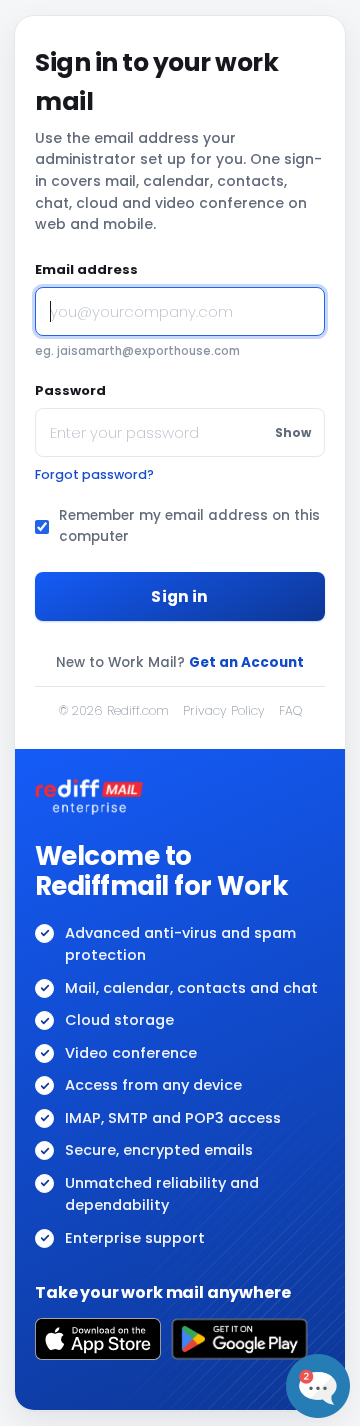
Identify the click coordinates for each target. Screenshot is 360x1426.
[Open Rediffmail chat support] (318, 1386)
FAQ (290, 710)
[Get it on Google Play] (239, 1339)
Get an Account (246, 662)
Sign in (179, 596)
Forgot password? (94, 474)
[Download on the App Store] (98, 1339)
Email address (86, 269)
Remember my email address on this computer (189, 526)
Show (293, 432)
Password (70, 390)
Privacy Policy (224, 710)
